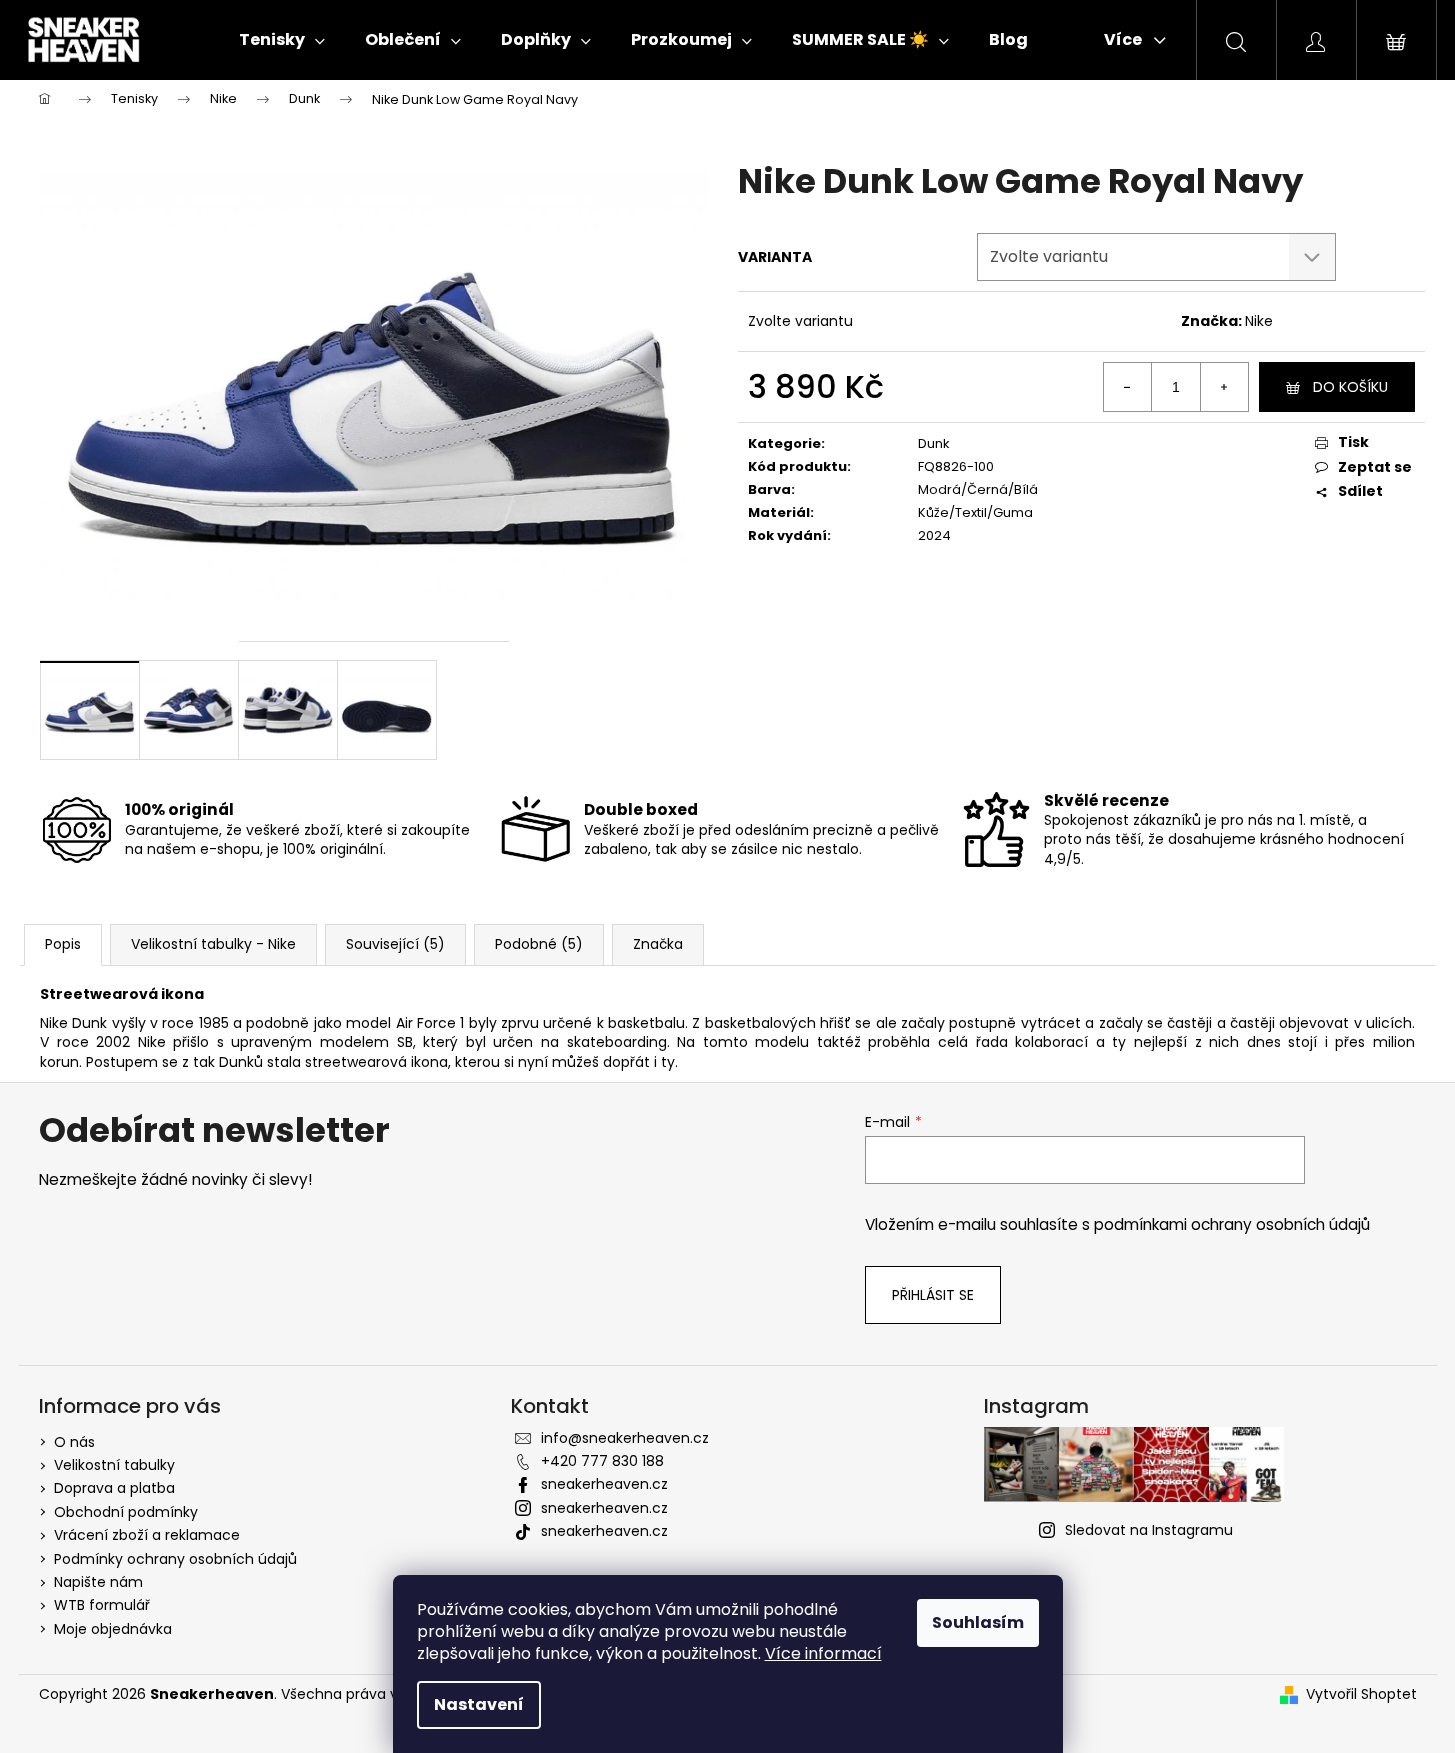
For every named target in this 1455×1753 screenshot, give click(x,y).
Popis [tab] (63, 944)
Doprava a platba (114, 1488)
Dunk (934, 443)
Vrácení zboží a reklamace (147, 1535)
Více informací (823, 1653)
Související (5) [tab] (395, 944)
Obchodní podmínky (126, 1512)
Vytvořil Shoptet (1361, 1694)
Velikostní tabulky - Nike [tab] (213, 944)
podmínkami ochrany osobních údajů (1232, 1224)
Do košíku (1350, 387)
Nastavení (479, 1704)
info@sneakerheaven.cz (625, 1438)
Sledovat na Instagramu (1149, 1530)
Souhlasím (978, 1622)
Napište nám (98, 1582)
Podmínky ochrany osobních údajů (175, 1559)
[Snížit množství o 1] (1128, 387)
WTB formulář (102, 1605)
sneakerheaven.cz (604, 1484)
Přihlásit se (933, 1295)
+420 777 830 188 (602, 1461)
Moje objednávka (113, 1629)
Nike (1259, 321)
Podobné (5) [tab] (539, 944)
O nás (74, 1442)
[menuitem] (282, 40)
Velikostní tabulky (114, 1465)
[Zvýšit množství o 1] (1224, 387)
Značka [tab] (658, 944)
